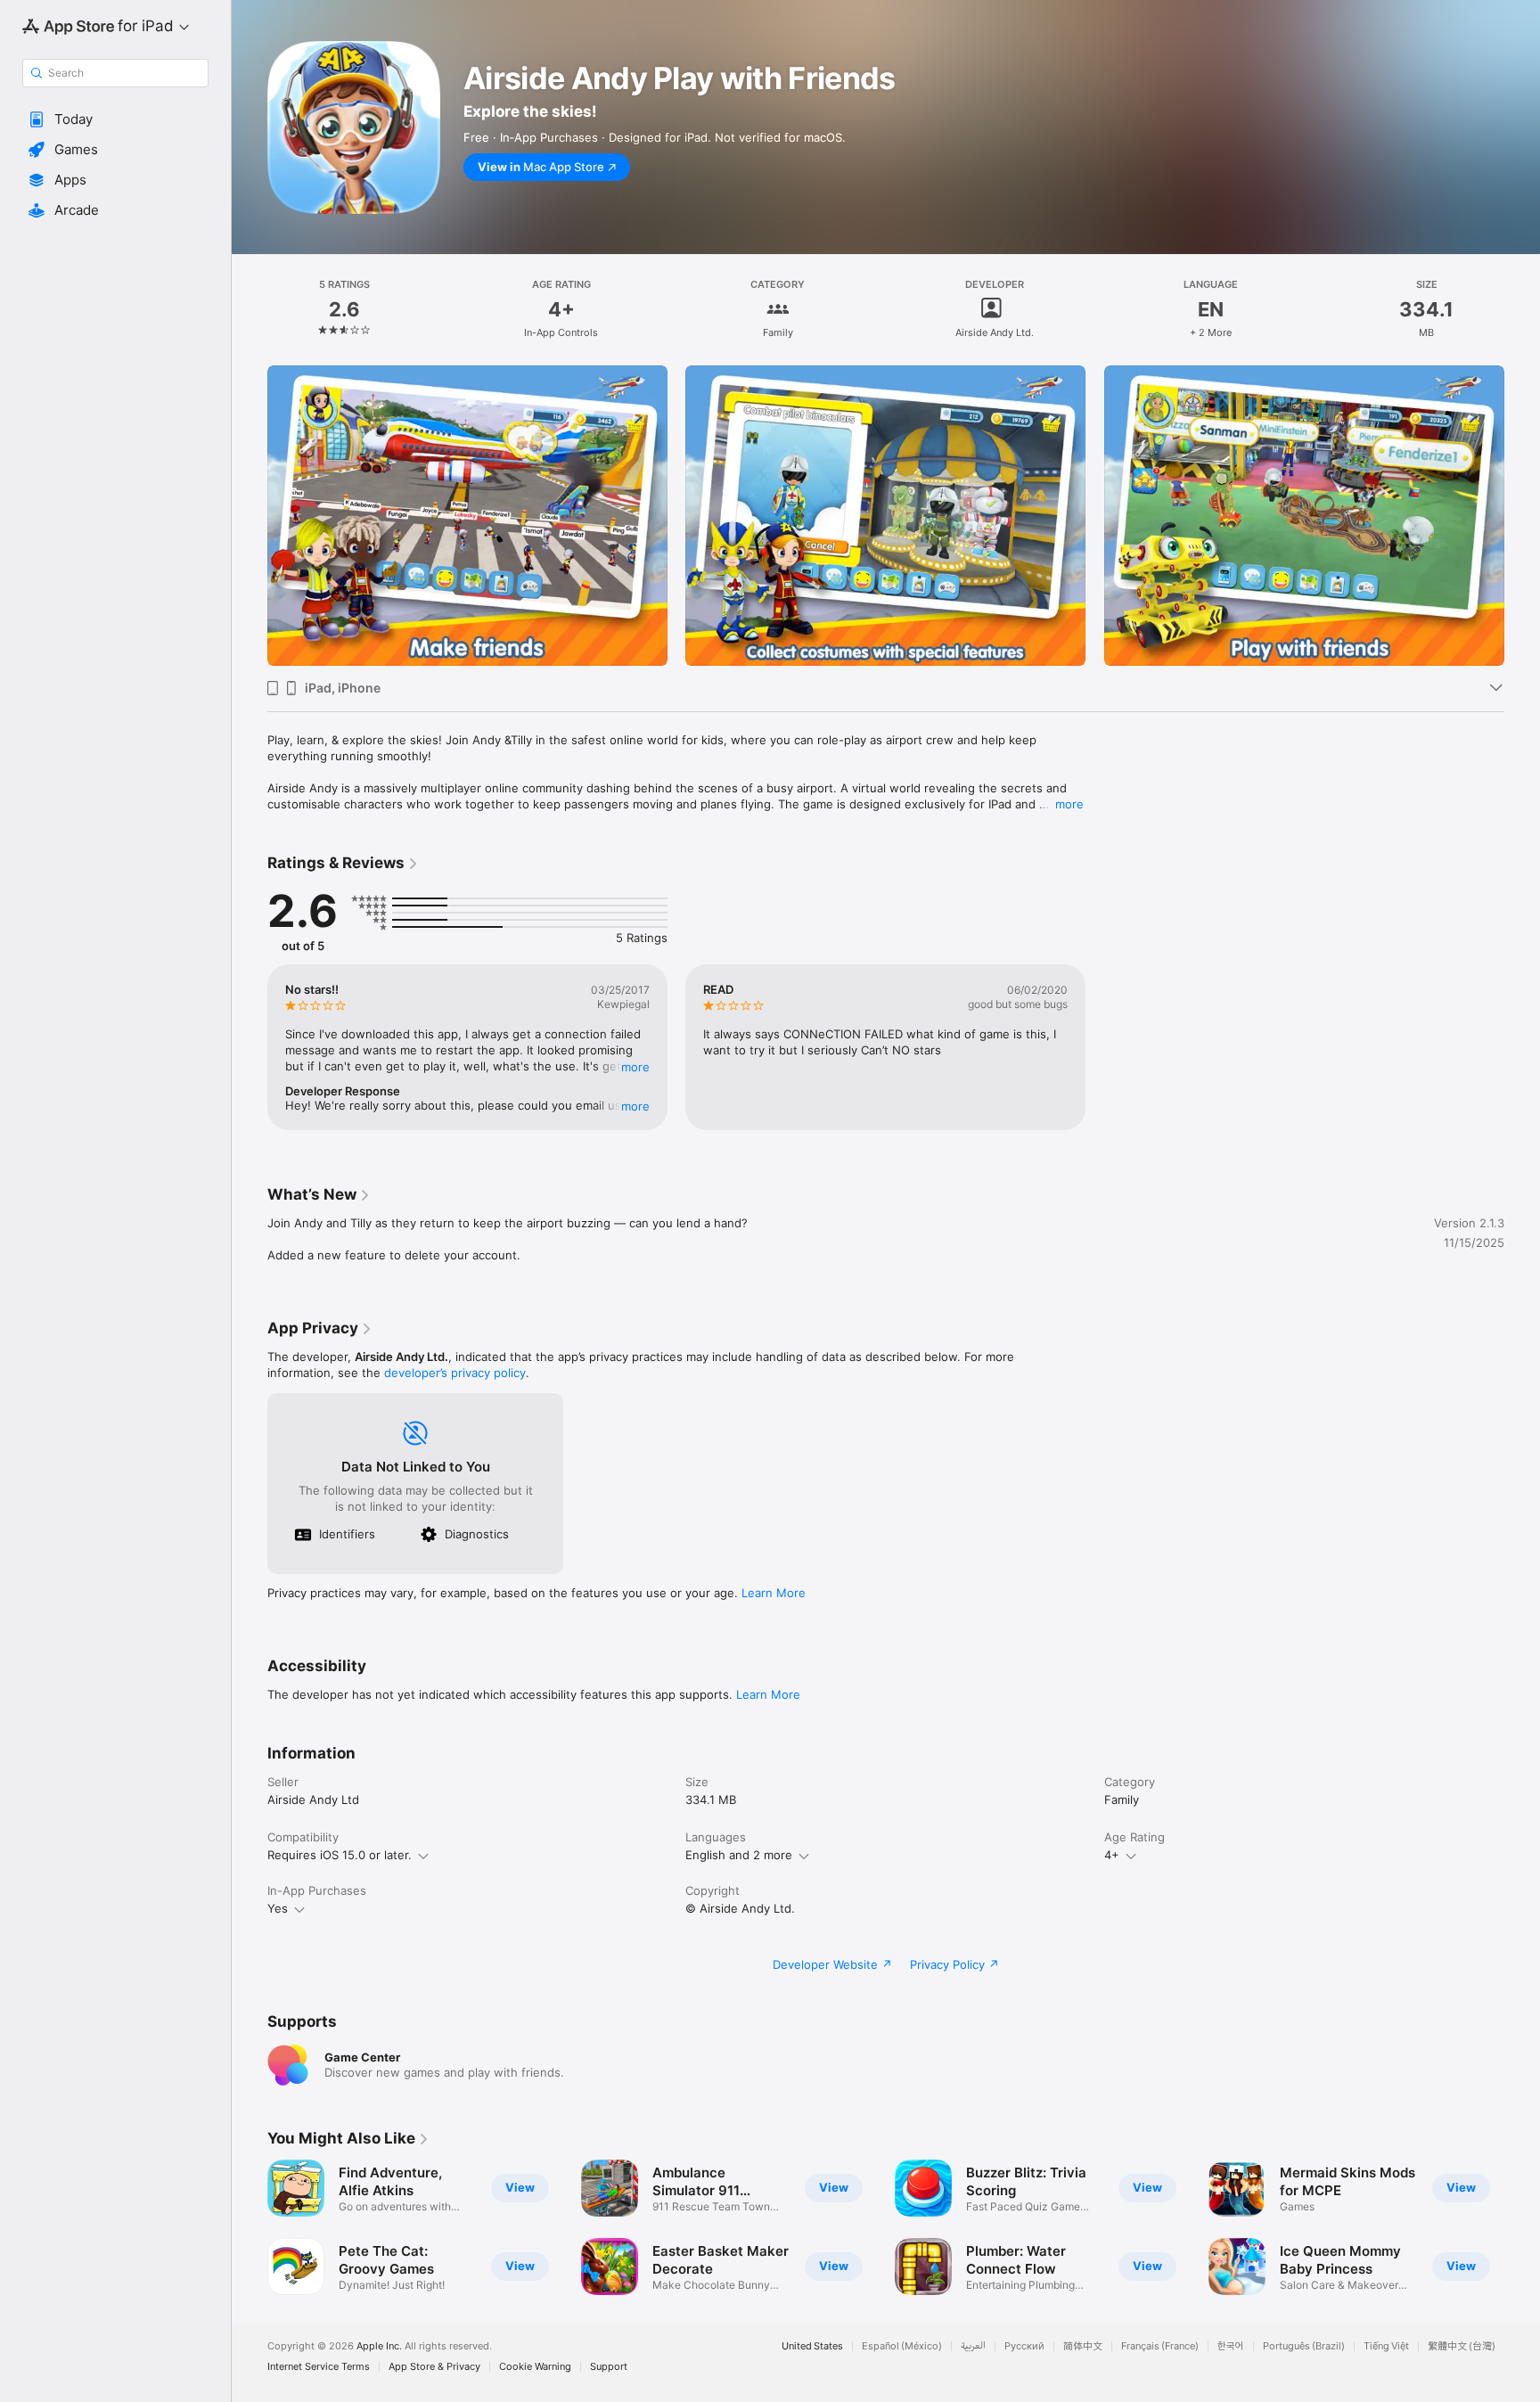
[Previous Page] (250, 516)
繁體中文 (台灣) (1462, 2346)
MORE (635, 1067)
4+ (1112, 1855)
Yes (278, 1908)
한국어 (1231, 2346)
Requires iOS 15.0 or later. (340, 1855)
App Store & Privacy (434, 2367)
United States (812, 2346)
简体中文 (1083, 2346)
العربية (973, 2346)
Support (609, 2367)
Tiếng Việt (1386, 2346)
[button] (115, 119)
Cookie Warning (535, 2367)
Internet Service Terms (319, 2367)
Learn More (774, 1593)
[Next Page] (1522, 516)
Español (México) (902, 2346)
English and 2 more (739, 1855)
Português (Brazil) (1304, 2346)
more (1069, 804)
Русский (1024, 2346)
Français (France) (1160, 2346)
